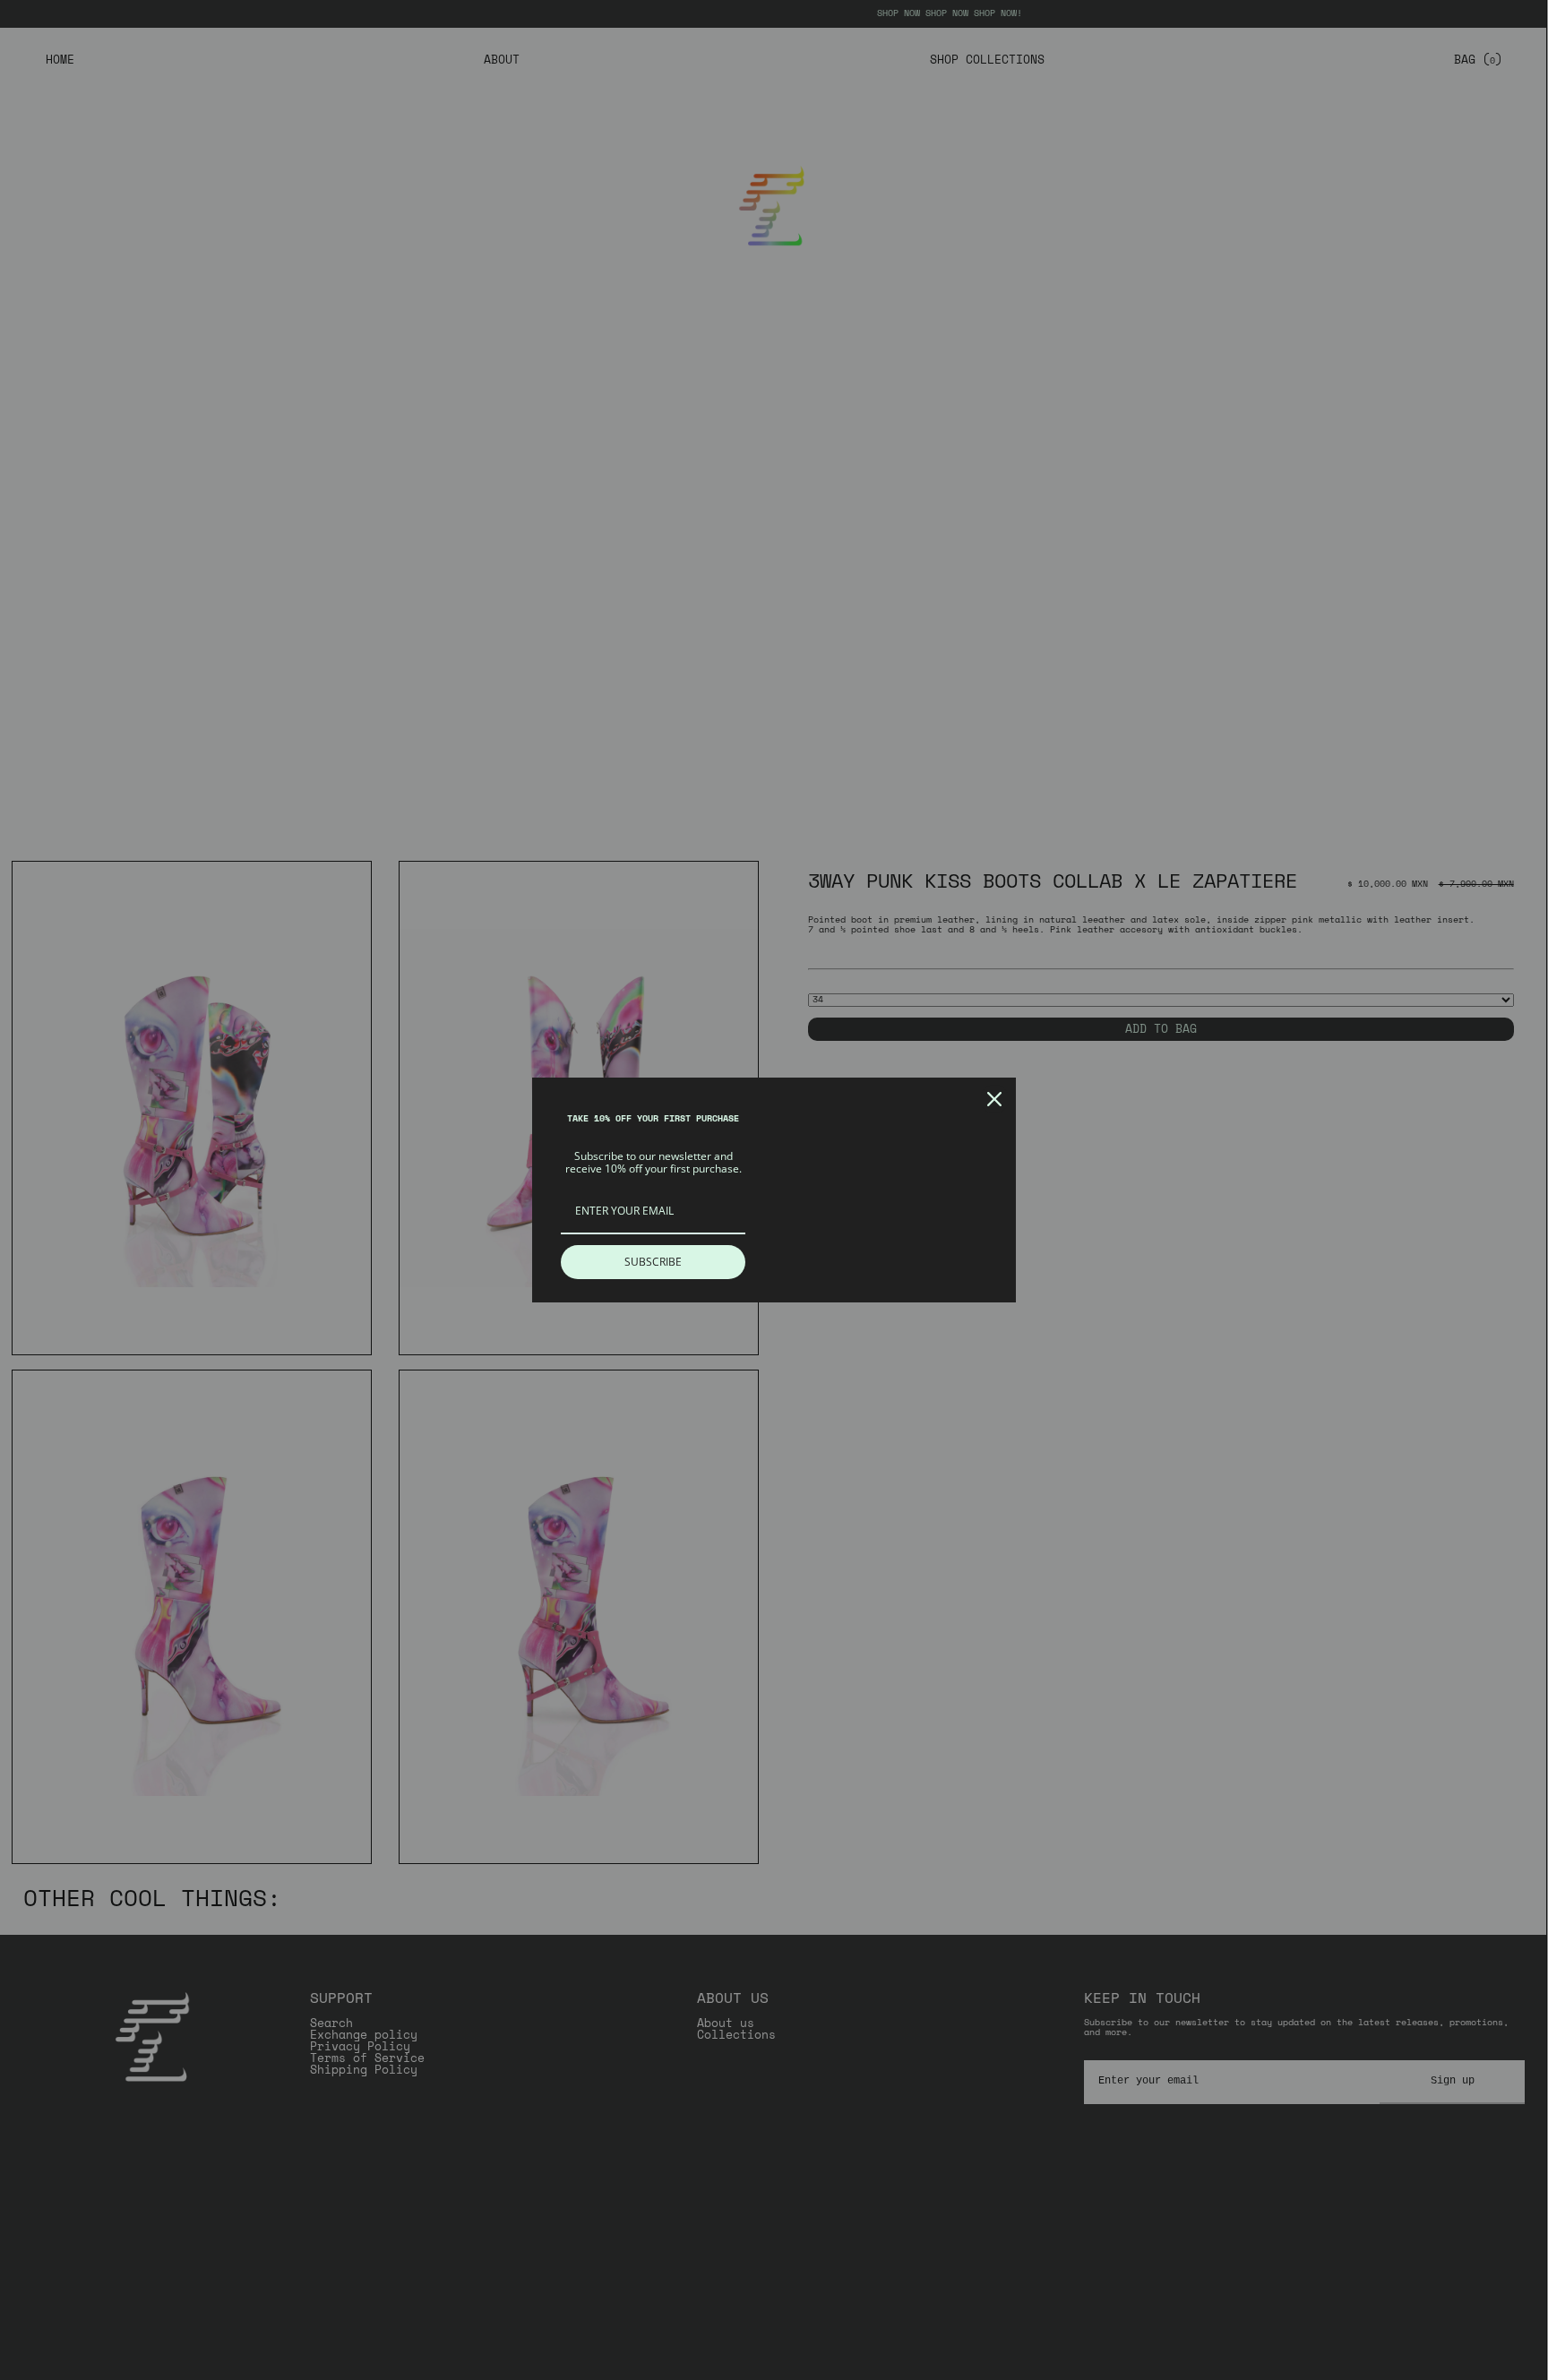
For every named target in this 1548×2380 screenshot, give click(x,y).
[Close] (994, 1099)
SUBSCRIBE (653, 1262)
